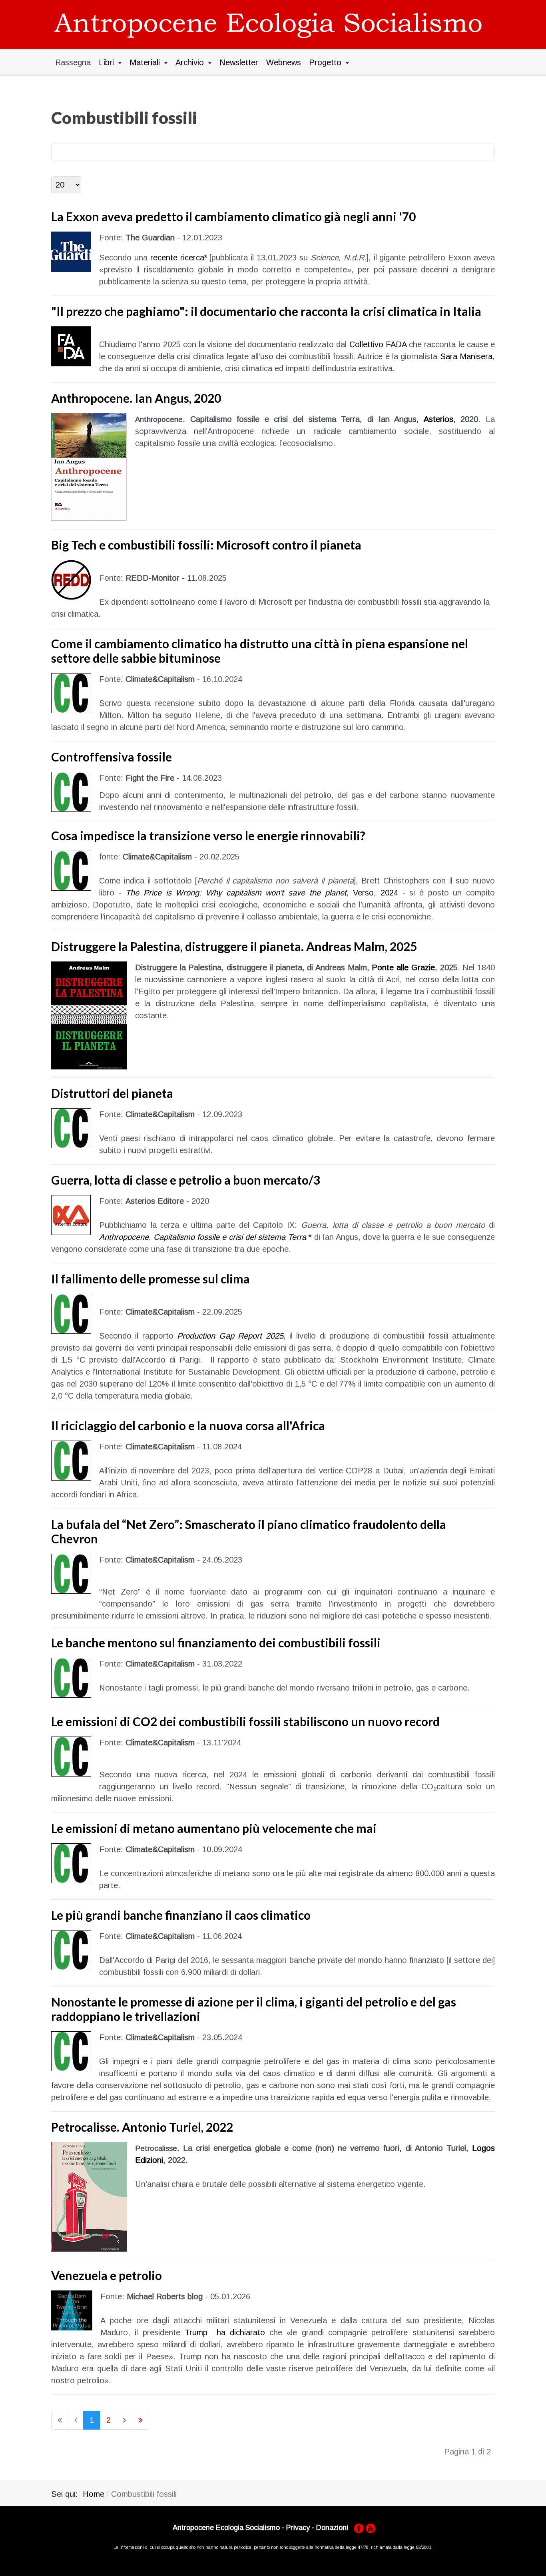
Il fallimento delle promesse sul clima (150, 1279)
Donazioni (332, 2528)
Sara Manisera (466, 356)
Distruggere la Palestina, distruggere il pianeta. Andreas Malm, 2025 (234, 946)
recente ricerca (177, 258)
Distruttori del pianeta (112, 1093)
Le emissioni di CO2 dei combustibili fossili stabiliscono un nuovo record (245, 1721)
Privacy (298, 2528)
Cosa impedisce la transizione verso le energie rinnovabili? (208, 835)
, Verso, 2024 (262, 893)
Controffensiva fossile (112, 757)
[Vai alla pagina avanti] (125, 2420)
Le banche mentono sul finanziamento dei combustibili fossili (216, 1643)
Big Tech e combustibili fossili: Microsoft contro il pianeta (206, 545)
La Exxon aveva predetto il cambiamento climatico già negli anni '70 (233, 216)
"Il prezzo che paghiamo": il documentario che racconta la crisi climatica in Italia (266, 311)
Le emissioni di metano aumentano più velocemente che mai (214, 1828)
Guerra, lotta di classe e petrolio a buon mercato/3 (186, 1180)
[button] (110, 62)
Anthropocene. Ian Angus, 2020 (136, 398)
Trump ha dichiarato (225, 2332)
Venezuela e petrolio (107, 2275)
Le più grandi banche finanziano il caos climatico (181, 1915)
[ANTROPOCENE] (269, 24)
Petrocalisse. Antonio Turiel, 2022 (142, 2127)
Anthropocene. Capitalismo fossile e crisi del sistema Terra (203, 1237)
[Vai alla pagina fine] (140, 2420)
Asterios (438, 419)
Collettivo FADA (378, 344)
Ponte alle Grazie (403, 967)
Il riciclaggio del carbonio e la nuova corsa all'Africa (188, 1425)
